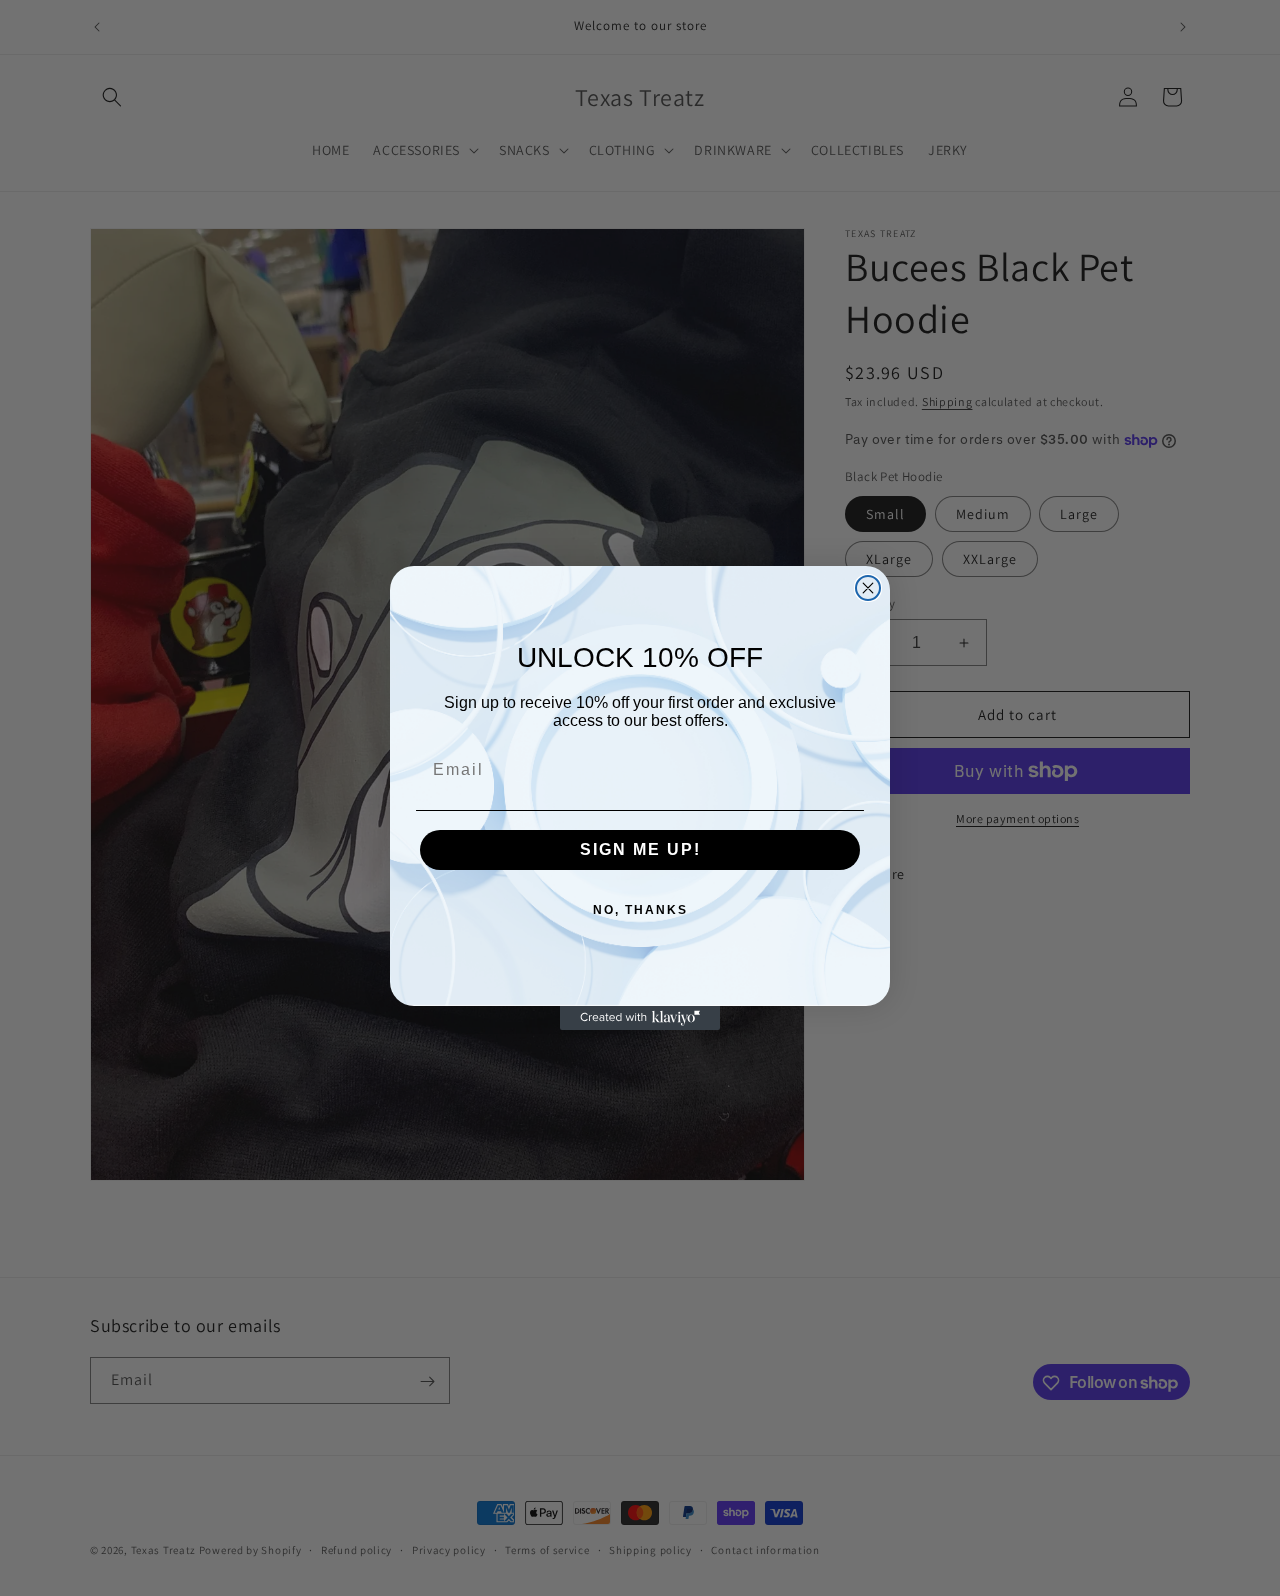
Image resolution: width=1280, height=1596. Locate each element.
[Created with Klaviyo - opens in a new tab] (640, 1018)
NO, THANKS (640, 910)
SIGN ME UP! (640, 849)
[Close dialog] (868, 588)
